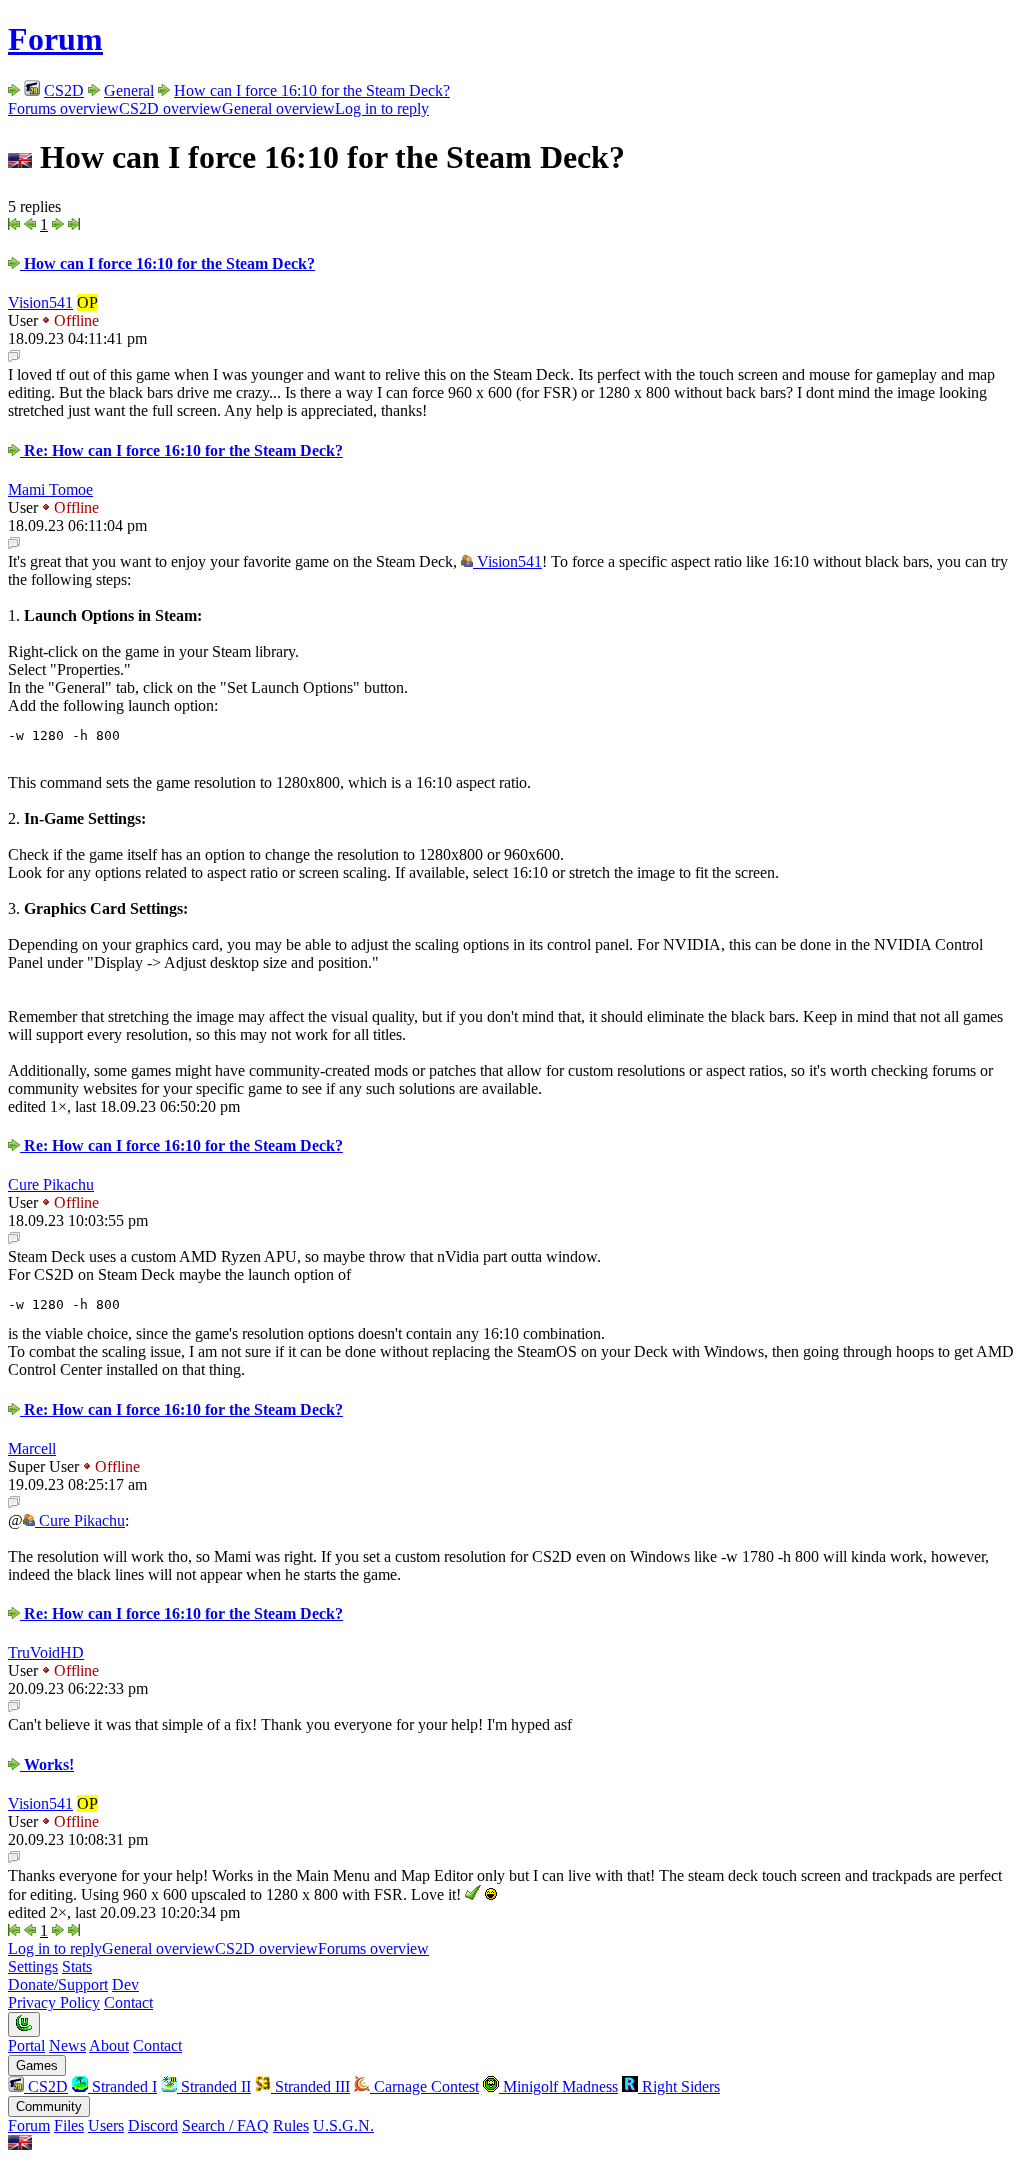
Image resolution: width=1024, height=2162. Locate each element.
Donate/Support (58, 1984)
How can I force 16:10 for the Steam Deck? (312, 90)
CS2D (64, 90)
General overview (278, 108)
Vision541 (40, 302)
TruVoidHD (46, 1652)
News (67, 2045)
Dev (125, 1984)
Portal (26, 2045)
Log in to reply (382, 108)
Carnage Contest (424, 2086)
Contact (128, 2002)
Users (106, 2125)
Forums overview (63, 108)
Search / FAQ (225, 2125)
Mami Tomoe (50, 489)
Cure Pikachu (51, 1184)
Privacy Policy (54, 2002)
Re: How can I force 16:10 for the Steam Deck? (181, 450)
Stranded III (310, 2086)
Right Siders (679, 2086)
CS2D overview (170, 108)
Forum (55, 39)
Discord (153, 2125)
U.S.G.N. (343, 2125)
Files (69, 2125)
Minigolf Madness (558, 2086)
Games (37, 2065)
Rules (291, 2125)
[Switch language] (20, 2144)
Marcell (32, 1448)
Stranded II (214, 2086)
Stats (77, 1966)
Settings (33, 1966)
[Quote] (14, 356)
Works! (47, 1764)
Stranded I (122, 2086)
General (129, 90)
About (109, 2045)
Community (49, 2106)
